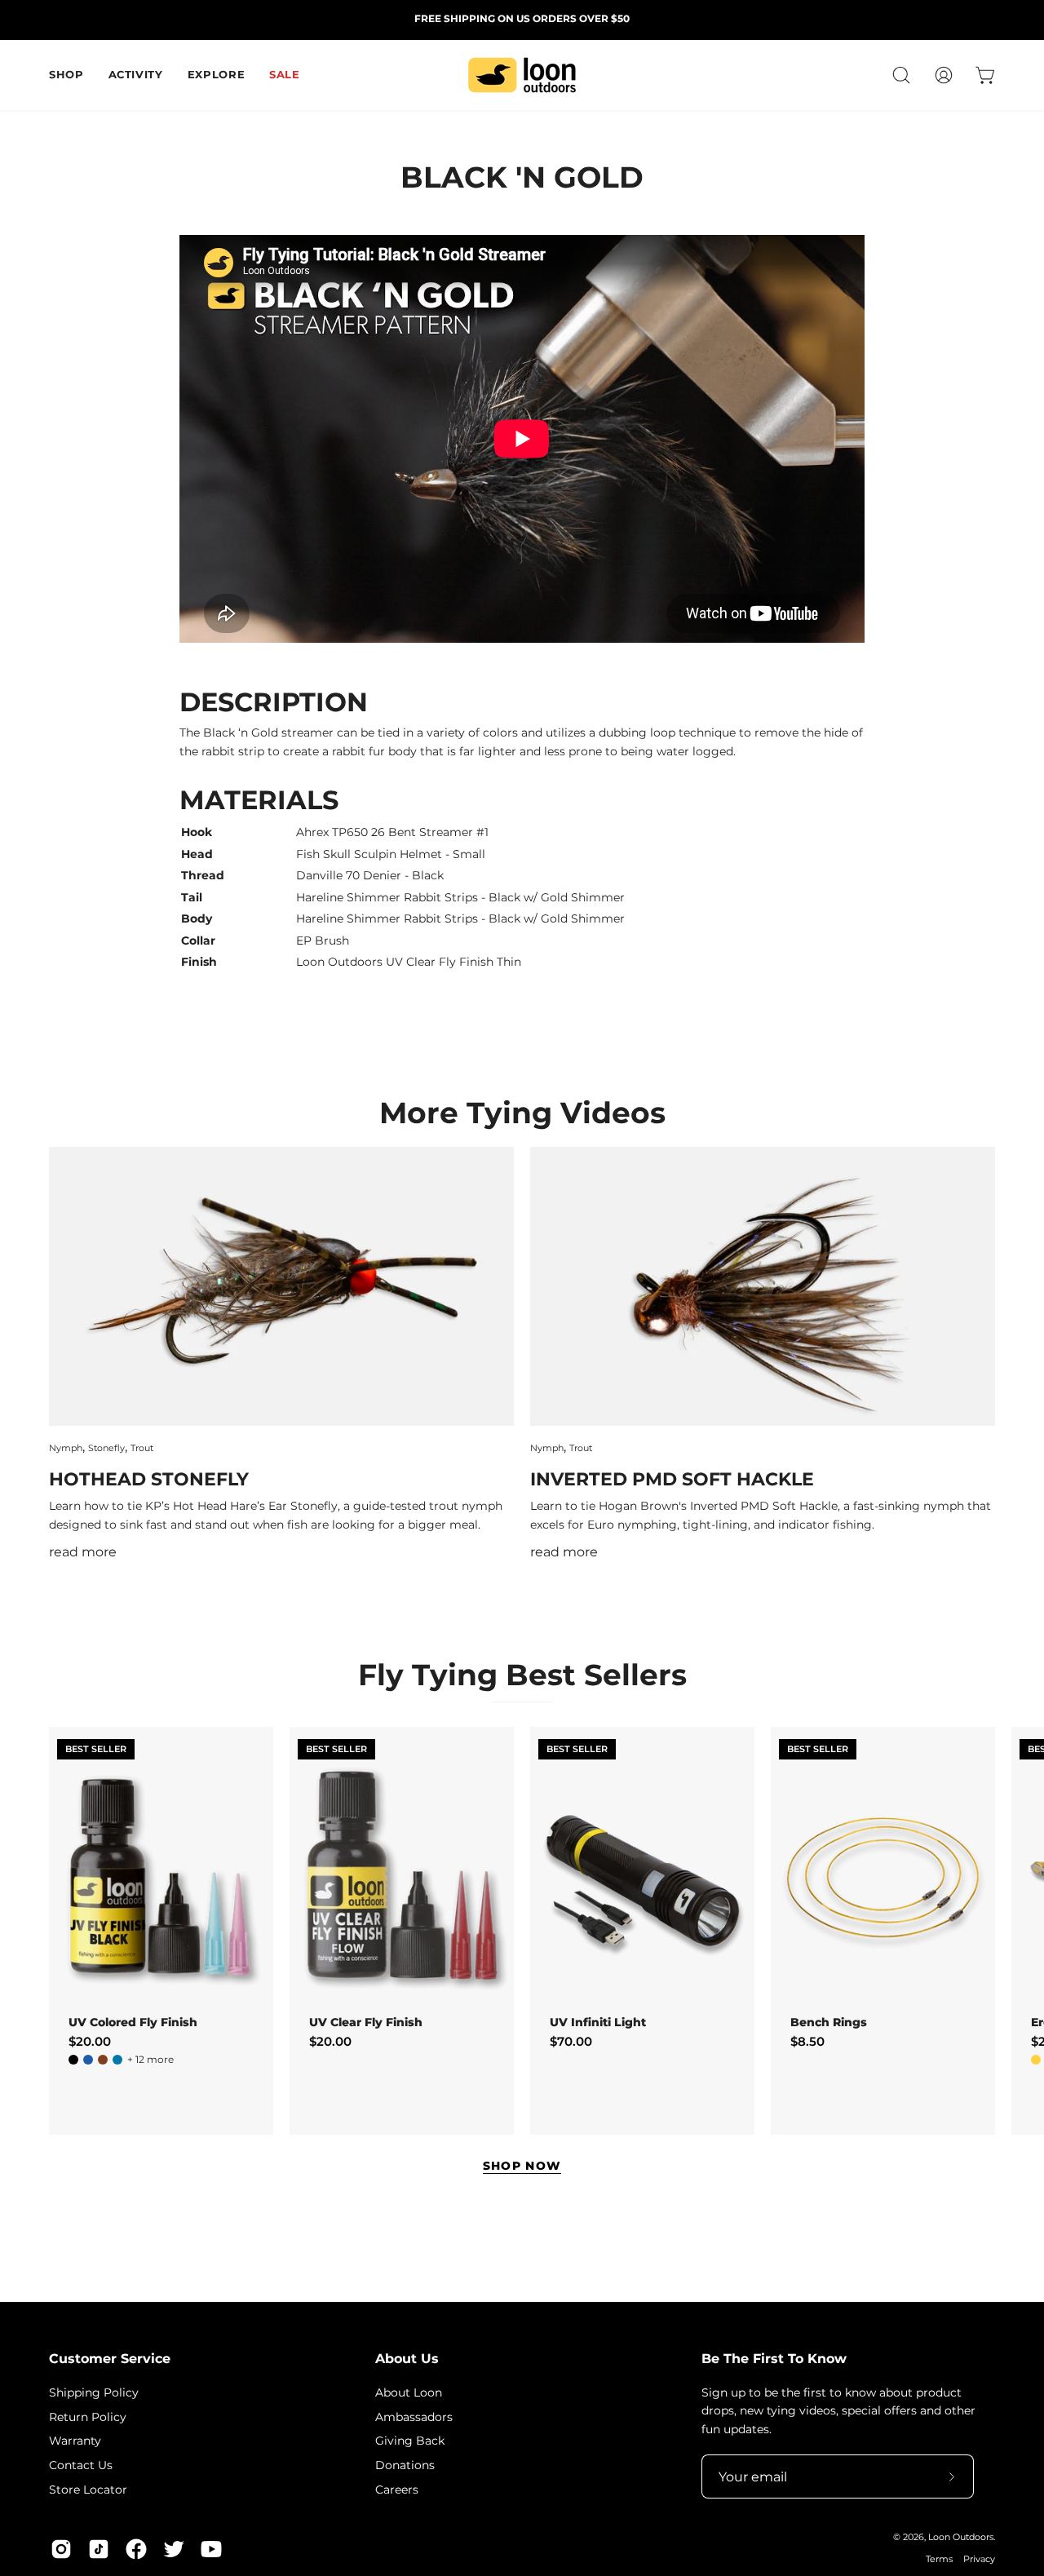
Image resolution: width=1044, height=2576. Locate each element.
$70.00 (571, 2041)
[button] (901, 75)
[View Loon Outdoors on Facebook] (136, 2549)
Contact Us (81, 2465)
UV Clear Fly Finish (366, 2022)
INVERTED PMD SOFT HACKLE (672, 1479)
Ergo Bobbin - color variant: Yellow (1036, 2060)
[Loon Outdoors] (522, 75)
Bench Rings (829, 2022)
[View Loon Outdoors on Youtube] (211, 2549)
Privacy (979, 2559)
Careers (397, 2489)
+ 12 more (150, 2060)
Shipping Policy (94, 2392)
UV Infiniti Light (598, 2022)
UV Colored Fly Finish (133, 2022)
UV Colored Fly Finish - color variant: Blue (88, 2060)
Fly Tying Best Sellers (522, 1675)
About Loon (409, 2392)
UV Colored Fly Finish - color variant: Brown (103, 2060)
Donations (405, 2465)
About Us (407, 2359)
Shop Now (522, 2166)
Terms (939, 2559)
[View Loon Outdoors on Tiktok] (99, 2549)
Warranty (75, 2441)
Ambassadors (414, 2416)
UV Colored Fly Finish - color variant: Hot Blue (117, 2060)
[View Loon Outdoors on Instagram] (61, 2549)
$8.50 (807, 2041)
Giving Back (410, 2441)
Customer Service (110, 2359)
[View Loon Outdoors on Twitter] (174, 2549)
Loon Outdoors (961, 2537)
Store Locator (88, 2489)
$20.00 (90, 2041)
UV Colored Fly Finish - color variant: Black (73, 2060)
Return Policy (88, 2416)
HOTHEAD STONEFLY (149, 1479)
